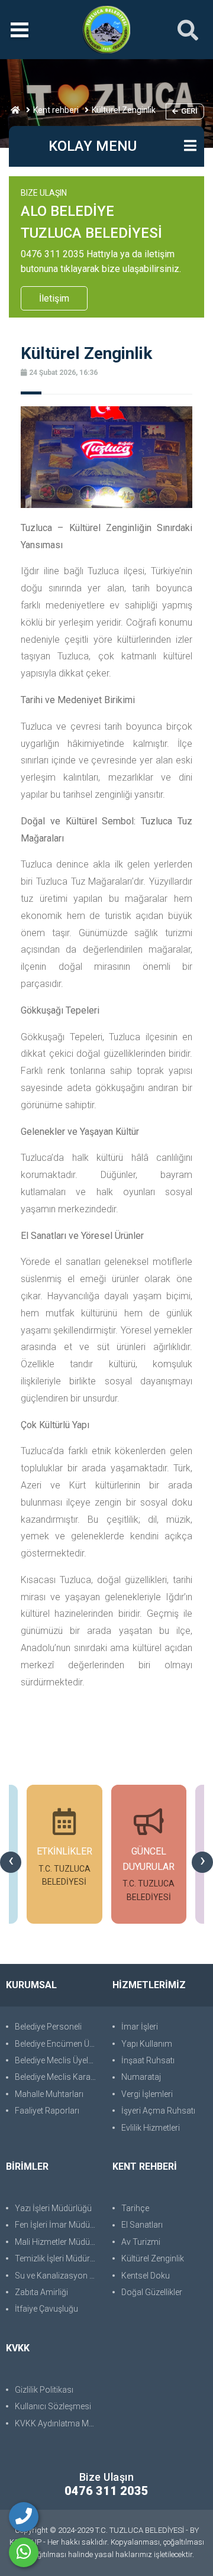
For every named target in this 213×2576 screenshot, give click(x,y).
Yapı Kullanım (147, 2044)
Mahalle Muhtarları (49, 2094)
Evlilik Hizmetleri (151, 2128)
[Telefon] (24, 2517)
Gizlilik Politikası (44, 2390)
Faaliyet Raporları (47, 2111)
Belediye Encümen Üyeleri (58, 2044)
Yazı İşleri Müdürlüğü (53, 2208)
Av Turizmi (141, 2242)
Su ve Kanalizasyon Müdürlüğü (58, 2276)
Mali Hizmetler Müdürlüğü (58, 2242)
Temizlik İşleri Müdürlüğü (58, 2258)
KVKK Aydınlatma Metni (58, 2423)
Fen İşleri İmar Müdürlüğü (58, 2225)
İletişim (54, 298)
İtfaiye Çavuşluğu (46, 2309)
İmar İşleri (140, 2027)
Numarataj (141, 2077)
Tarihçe (135, 2208)
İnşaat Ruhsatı (148, 2060)
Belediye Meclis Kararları (58, 2077)
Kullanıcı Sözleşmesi (53, 2406)
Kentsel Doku (146, 2276)
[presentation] (11, 1862)
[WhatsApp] (24, 2552)
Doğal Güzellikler (152, 2292)
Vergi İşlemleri (147, 2094)
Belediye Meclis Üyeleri (56, 2060)
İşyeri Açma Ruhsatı (158, 2111)
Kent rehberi (56, 110)
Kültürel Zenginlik (153, 2258)
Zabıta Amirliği (41, 2292)
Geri (189, 111)
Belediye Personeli (48, 2027)
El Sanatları (142, 2225)
